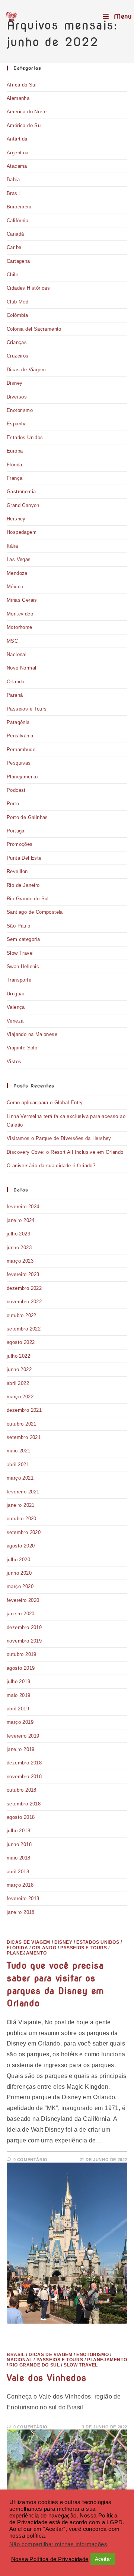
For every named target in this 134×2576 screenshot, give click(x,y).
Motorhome (20, 627)
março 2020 (20, 1586)
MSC (12, 641)
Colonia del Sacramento (34, 329)
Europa (15, 451)
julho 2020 (18, 1560)
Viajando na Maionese (32, 1034)
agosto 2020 (21, 1546)
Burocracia (19, 207)
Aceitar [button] (103, 2559)
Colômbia (17, 315)
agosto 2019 (21, 1668)
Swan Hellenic (23, 966)
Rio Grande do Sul (28, 899)
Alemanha (18, 98)
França (15, 478)
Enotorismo (20, 410)
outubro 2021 (22, 1424)
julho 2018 (18, 1831)
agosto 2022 (21, 1342)
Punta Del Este (24, 858)
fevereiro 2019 (23, 1736)
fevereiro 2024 (23, 1207)
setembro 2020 (24, 1532)
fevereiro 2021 (23, 1492)
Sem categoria (23, 939)
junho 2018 (19, 1844)
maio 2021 (19, 1451)
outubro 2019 (22, 1654)
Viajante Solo (22, 1048)
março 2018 (20, 1885)
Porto (13, 804)
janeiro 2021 (21, 1505)
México (15, 587)
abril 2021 (18, 1465)
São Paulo (19, 926)
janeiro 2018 (21, 1912)
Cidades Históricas (28, 288)
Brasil (13, 193)
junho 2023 (19, 1248)
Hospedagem (22, 532)
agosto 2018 (21, 1817)
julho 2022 (18, 1356)
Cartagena (18, 261)
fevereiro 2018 (23, 1898)
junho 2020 (19, 1573)
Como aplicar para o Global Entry (45, 1103)
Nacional (17, 654)
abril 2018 (18, 1872)
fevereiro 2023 (23, 1274)
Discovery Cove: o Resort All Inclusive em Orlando (65, 1152)
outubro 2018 (22, 1790)
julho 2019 (18, 1681)
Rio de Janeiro (23, 885)
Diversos (17, 397)
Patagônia (18, 722)
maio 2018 (19, 1858)
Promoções (20, 844)
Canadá (15, 234)
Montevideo (20, 614)
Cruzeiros (18, 356)
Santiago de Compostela (35, 912)
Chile (12, 275)
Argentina (18, 153)
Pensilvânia (20, 736)
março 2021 (20, 1478)
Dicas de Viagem (26, 370)
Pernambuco (21, 750)
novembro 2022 (24, 1302)
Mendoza (17, 573)
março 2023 (20, 1261)
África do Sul (22, 85)
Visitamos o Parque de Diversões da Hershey (59, 1138)
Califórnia (17, 221)
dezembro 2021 (24, 1410)
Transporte (19, 980)
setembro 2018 (24, 1804)
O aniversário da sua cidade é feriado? (51, 1166)
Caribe (14, 247)
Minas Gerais (22, 600)
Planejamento (22, 777)
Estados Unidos (25, 437)
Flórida (15, 465)
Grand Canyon (23, 505)
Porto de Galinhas (27, 817)
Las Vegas (19, 559)
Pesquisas (19, 763)
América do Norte (27, 112)
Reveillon (17, 871)
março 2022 (20, 1397)
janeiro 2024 (21, 1220)
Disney (15, 383)
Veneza (15, 1021)
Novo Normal (21, 668)
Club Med (17, 302)
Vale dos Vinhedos (47, 2378)
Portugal (16, 831)
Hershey (16, 519)
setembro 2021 (24, 1437)
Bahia (13, 179)
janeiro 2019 (21, 1749)
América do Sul (24, 125)
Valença (16, 1007)
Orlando (16, 682)
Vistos (14, 1062)
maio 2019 (19, 1695)
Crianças (17, 342)
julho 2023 (18, 1234)
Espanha (17, 424)
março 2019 (20, 1722)
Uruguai (15, 994)
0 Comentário (31, 2160)
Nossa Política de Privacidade (50, 2559)
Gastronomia (21, 492)
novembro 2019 (24, 1641)
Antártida (17, 139)
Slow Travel (20, 953)
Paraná (15, 695)
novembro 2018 (24, 1777)
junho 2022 (19, 1369)
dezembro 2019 (24, 1627)
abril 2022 (18, 1383)
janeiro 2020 (21, 1614)
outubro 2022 (22, 1315)
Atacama (17, 166)
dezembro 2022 (24, 1288)
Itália (12, 546)
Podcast (16, 790)
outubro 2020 (22, 1519)
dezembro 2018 (24, 1763)
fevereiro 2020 (23, 1600)
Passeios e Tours (27, 709)
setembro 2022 (24, 1329)
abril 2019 (18, 1709)
